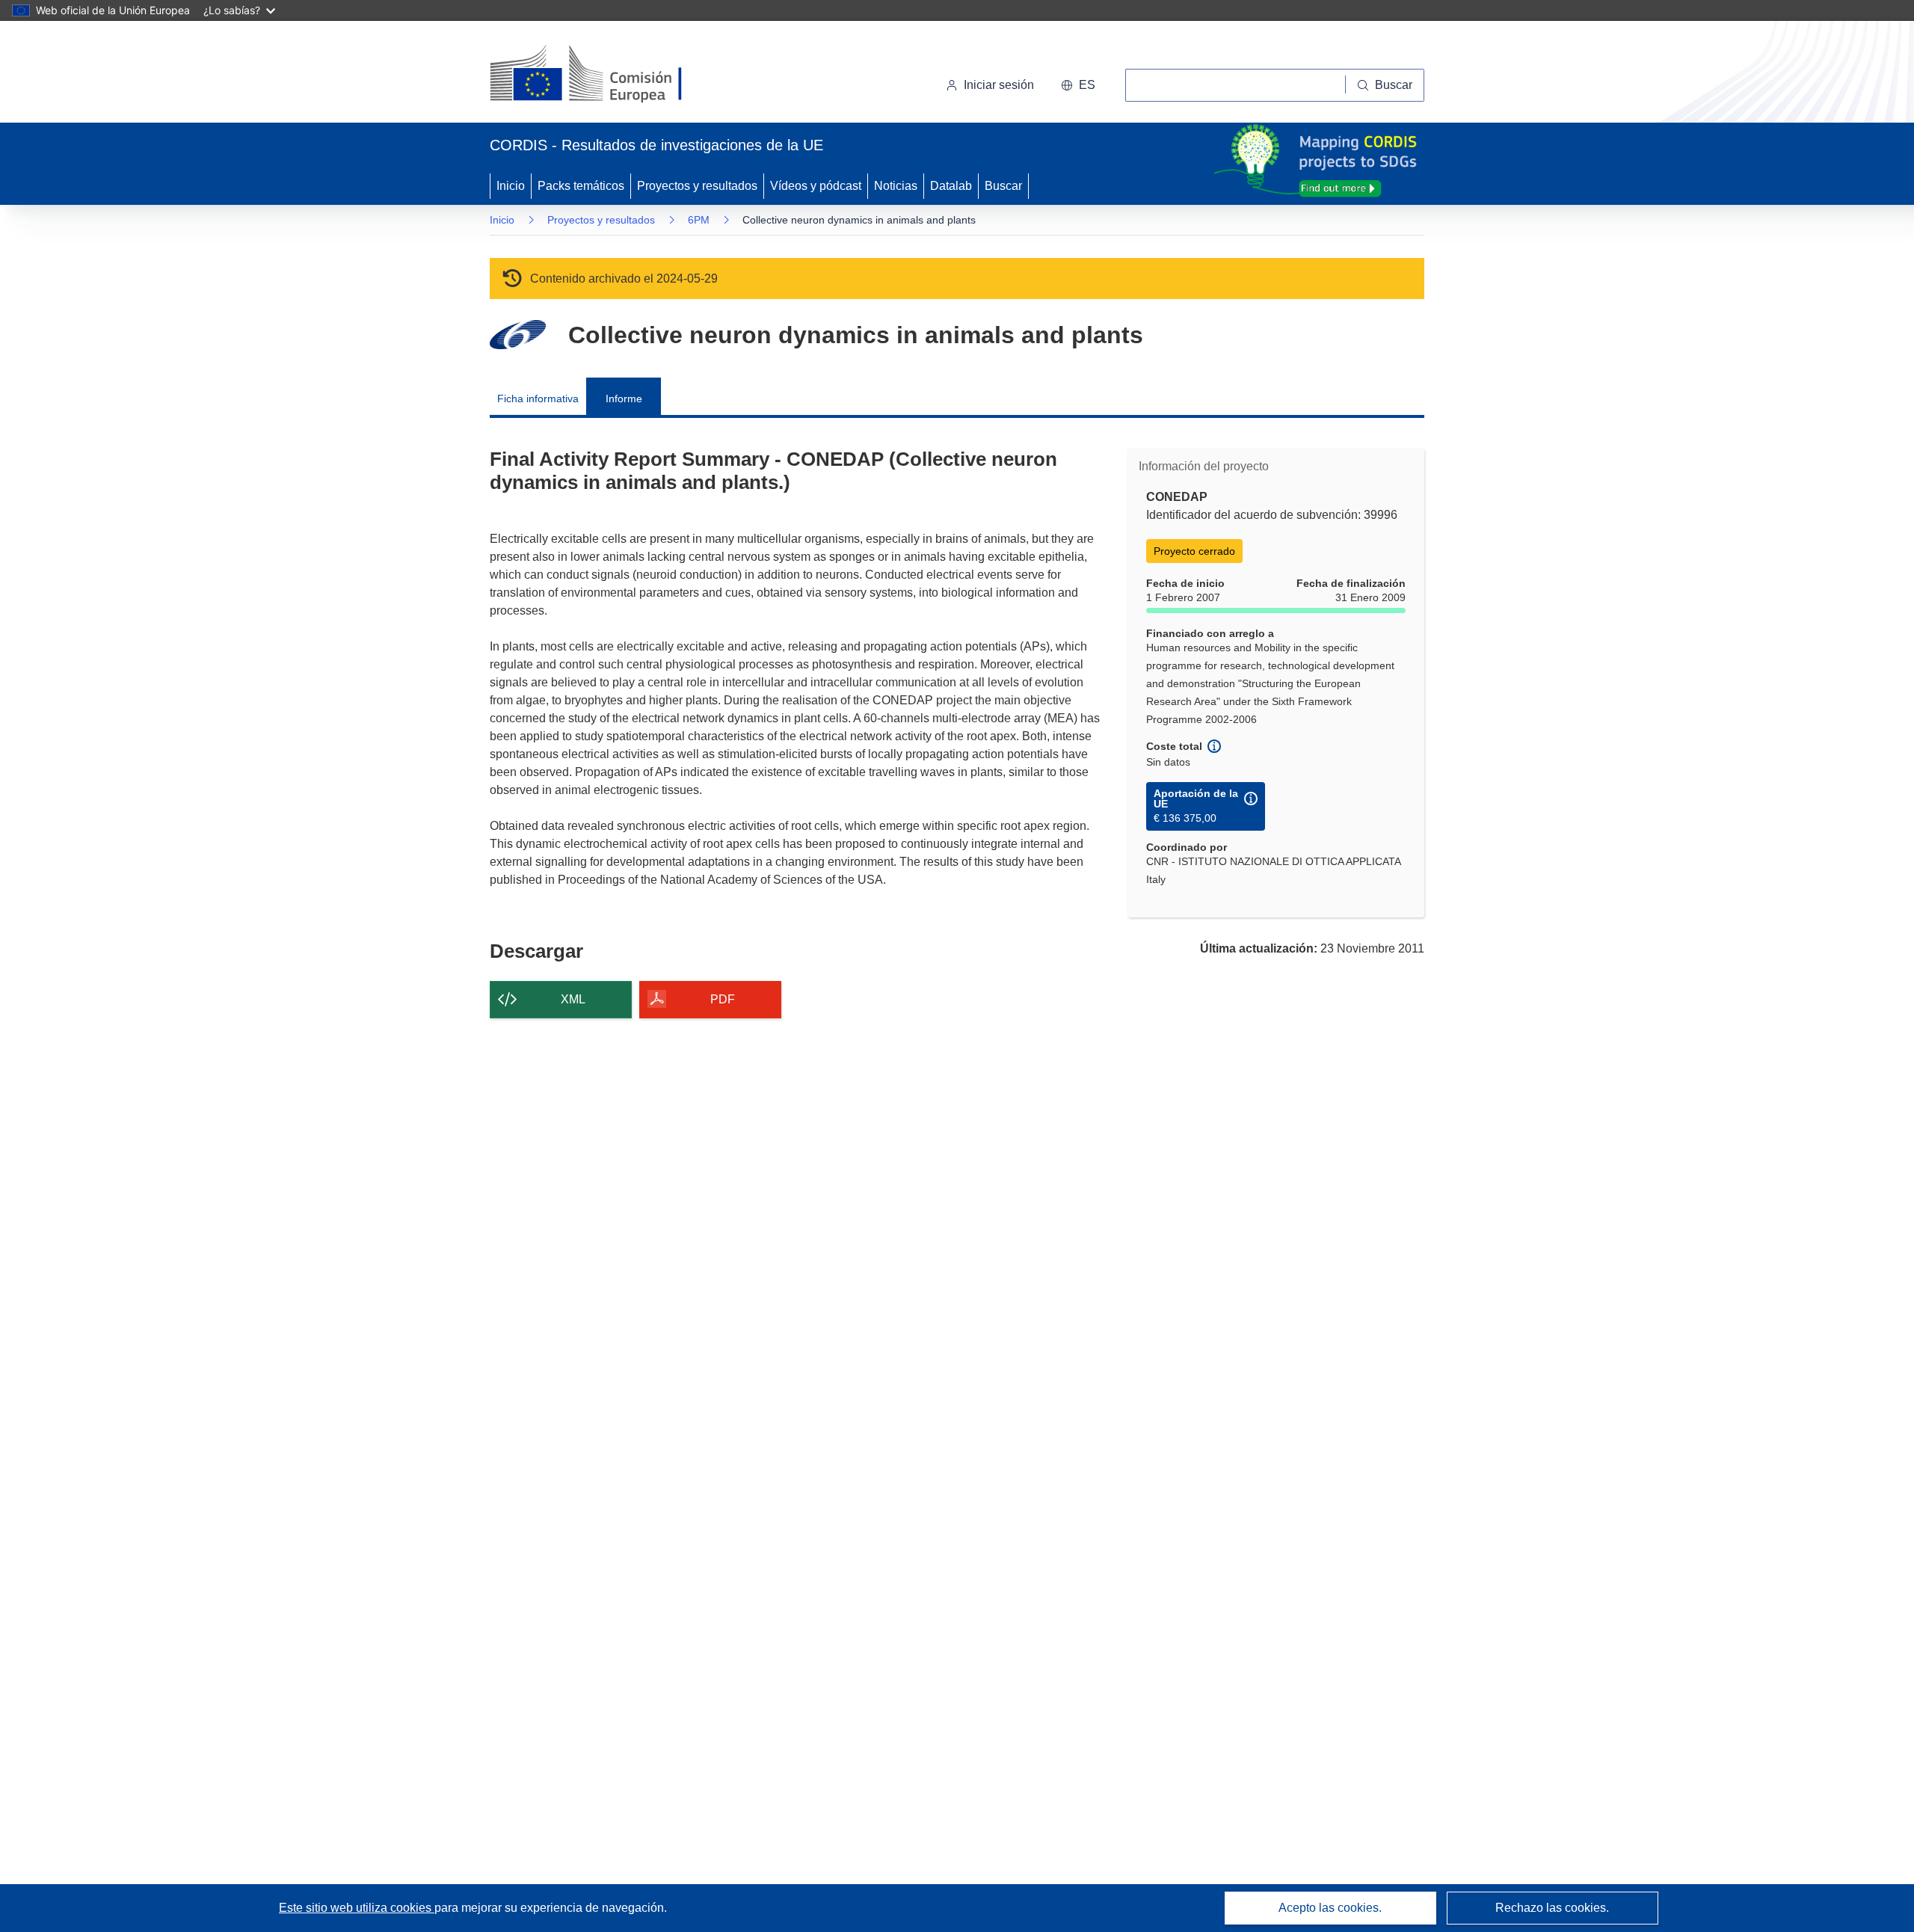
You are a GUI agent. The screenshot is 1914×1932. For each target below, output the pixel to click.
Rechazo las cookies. (1552, 1908)
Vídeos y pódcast (816, 186)
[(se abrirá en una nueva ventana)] (610, 75)
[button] (1078, 85)
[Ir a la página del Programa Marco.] (518, 335)
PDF (723, 999)
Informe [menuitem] (624, 399)
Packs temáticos (581, 186)
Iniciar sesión (999, 85)
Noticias (896, 186)
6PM (699, 220)
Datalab (951, 186)
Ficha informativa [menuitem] (538, 399)
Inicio (511, 186)
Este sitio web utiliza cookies (357, 1908)
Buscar (1003, 186)
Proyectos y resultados (697, 186)
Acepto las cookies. (1330, 1908)
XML (573, 999)
